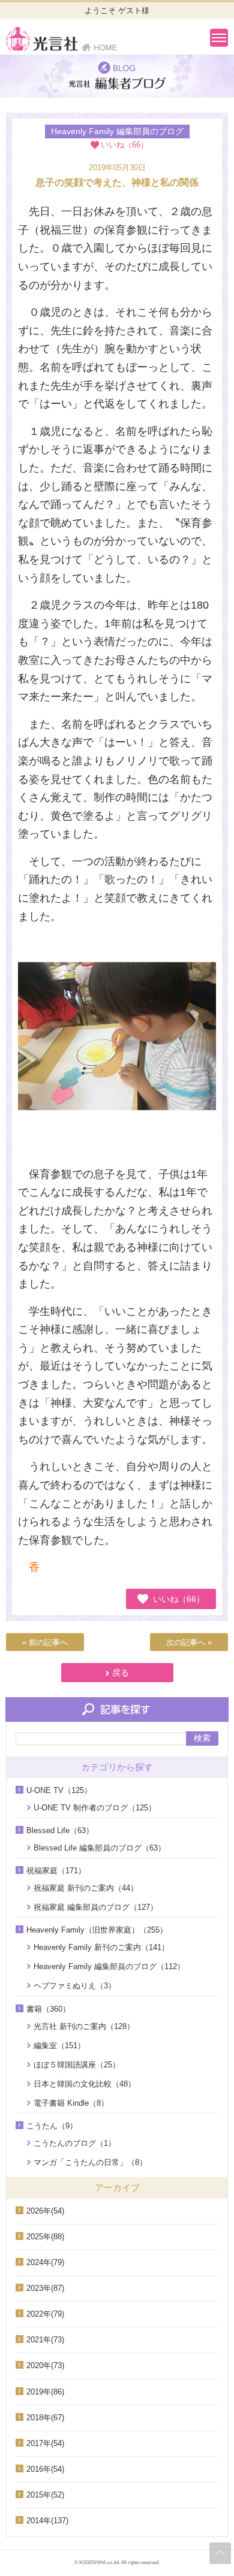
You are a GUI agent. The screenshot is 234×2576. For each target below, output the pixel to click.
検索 (202, 1738)
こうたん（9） (52, 2126)
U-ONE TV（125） (59, 1790)
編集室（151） (59, 2046)
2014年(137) (47, 2521)
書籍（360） (48, 2009)
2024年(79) (45, 2262)
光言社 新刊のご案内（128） (84, 2026)
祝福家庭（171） (56, 1871)
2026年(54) (45, 2211)
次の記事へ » (189, 1642)
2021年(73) (45, 2340)
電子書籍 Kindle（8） (71, 2103)
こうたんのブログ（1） (75, 2143)
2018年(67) (45, 2418)
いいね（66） (179, 1599)
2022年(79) (45, 2314)
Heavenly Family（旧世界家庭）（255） (97, 1930)
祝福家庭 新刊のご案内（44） (86, 1888)
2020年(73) (45, 2365)
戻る (121, 1673)
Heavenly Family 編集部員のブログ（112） (109, 1966)
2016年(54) (45, 2469)
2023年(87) (45, 2288)
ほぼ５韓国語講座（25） (77, 2065)
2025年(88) (45, 2237)
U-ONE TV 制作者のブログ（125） (95, 1808)
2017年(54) (45, 2443)
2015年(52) (45, 2495)
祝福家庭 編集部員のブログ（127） (96, 1907)
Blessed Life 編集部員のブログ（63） (100, 1848)
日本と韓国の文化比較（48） (85, 2084)
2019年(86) (45, 2392)
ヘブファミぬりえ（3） (75, 1986)
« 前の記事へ (45, 1642)
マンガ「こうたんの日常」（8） (90, 2162)
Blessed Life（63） (60, 1830)
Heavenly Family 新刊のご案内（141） (101, 1947)
